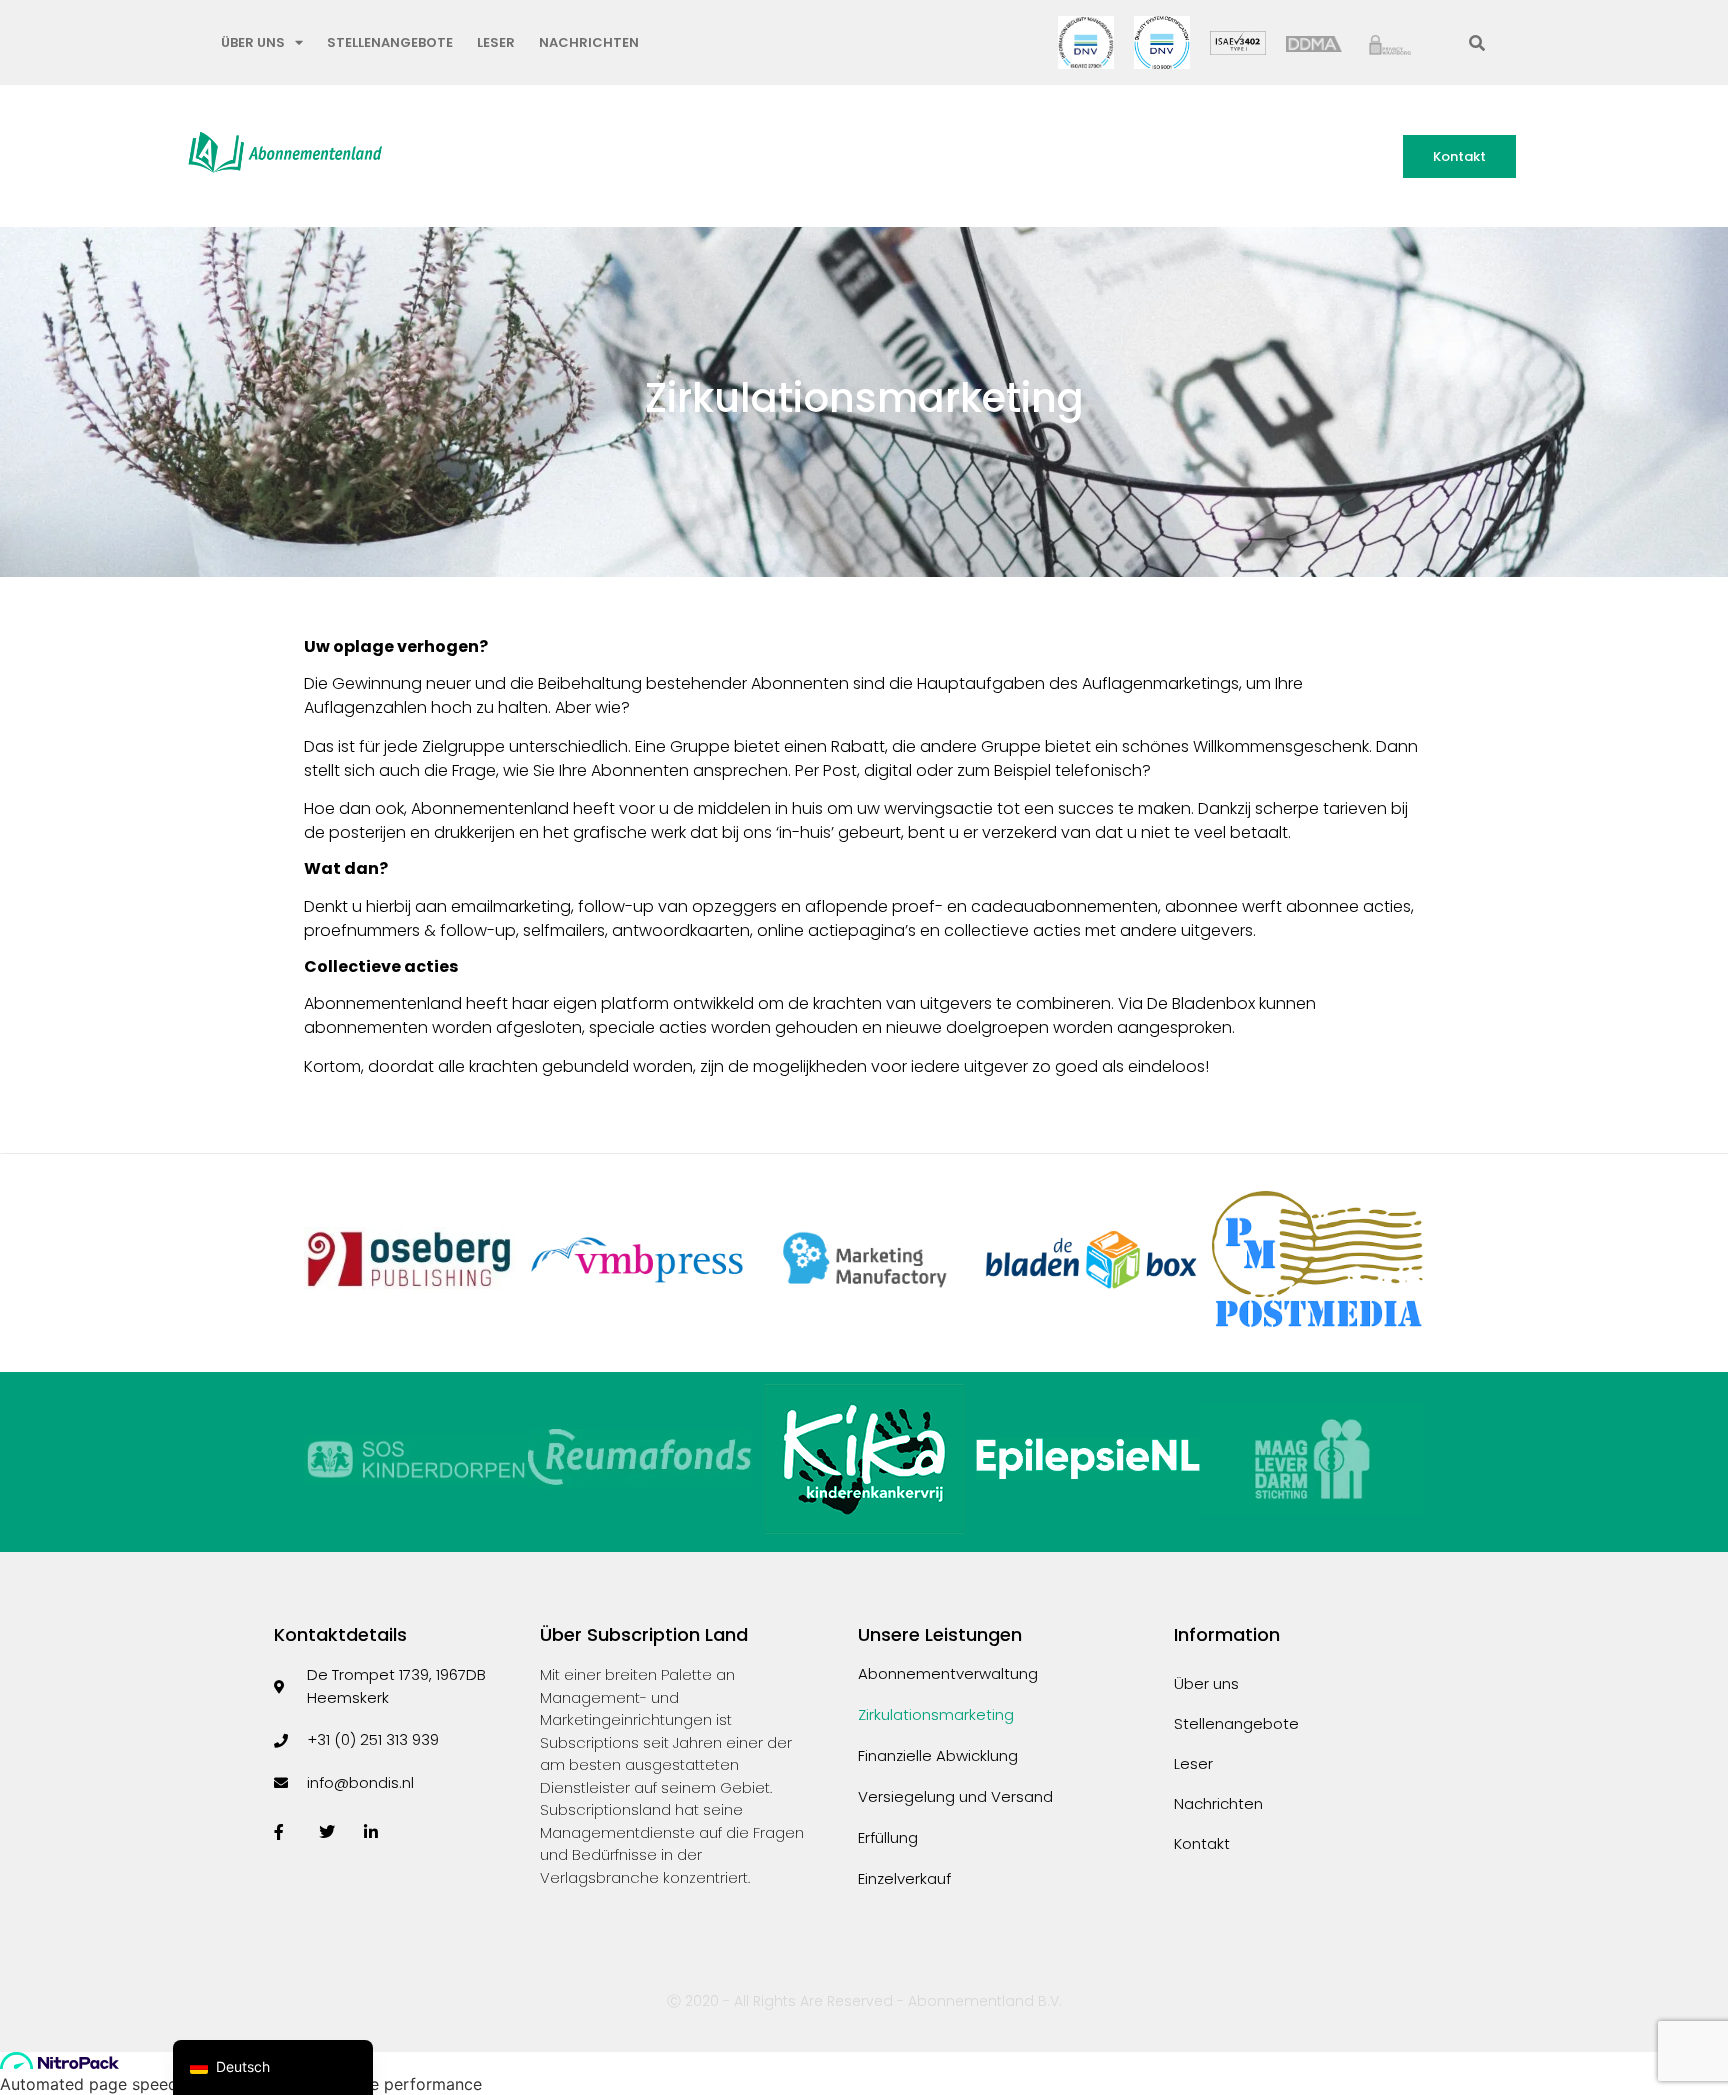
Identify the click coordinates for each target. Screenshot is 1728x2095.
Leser (496, 42)
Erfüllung (888, 1838)
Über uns (253, 42)
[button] (1477, 43)
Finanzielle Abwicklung (938, 1756)
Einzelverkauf (904, 1879)
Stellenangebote (390, 42)
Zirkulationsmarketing (936, 1715)
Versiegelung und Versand (955, 1797)
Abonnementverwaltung (948, 1674)
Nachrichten (589, 42)
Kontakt (1202, 1843)
